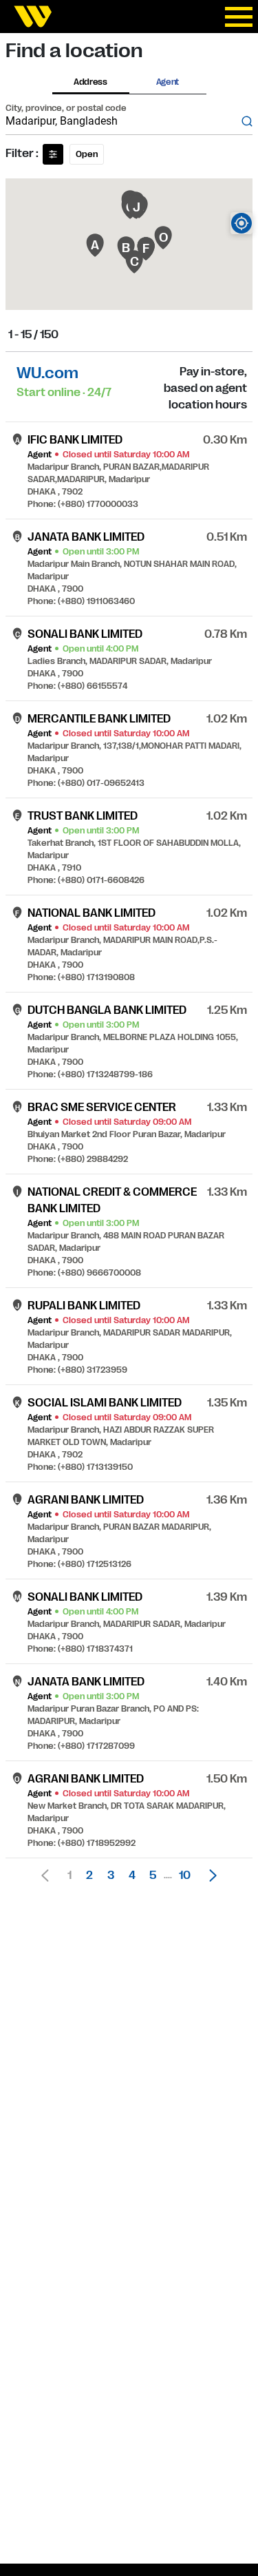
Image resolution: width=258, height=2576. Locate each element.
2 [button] (89, 1876)
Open (87, 154)
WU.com (47, 373)
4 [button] (132, 1876)
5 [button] (153, 1876)
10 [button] (185, 1876)
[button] (209, 1876)
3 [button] (111, 1876)
